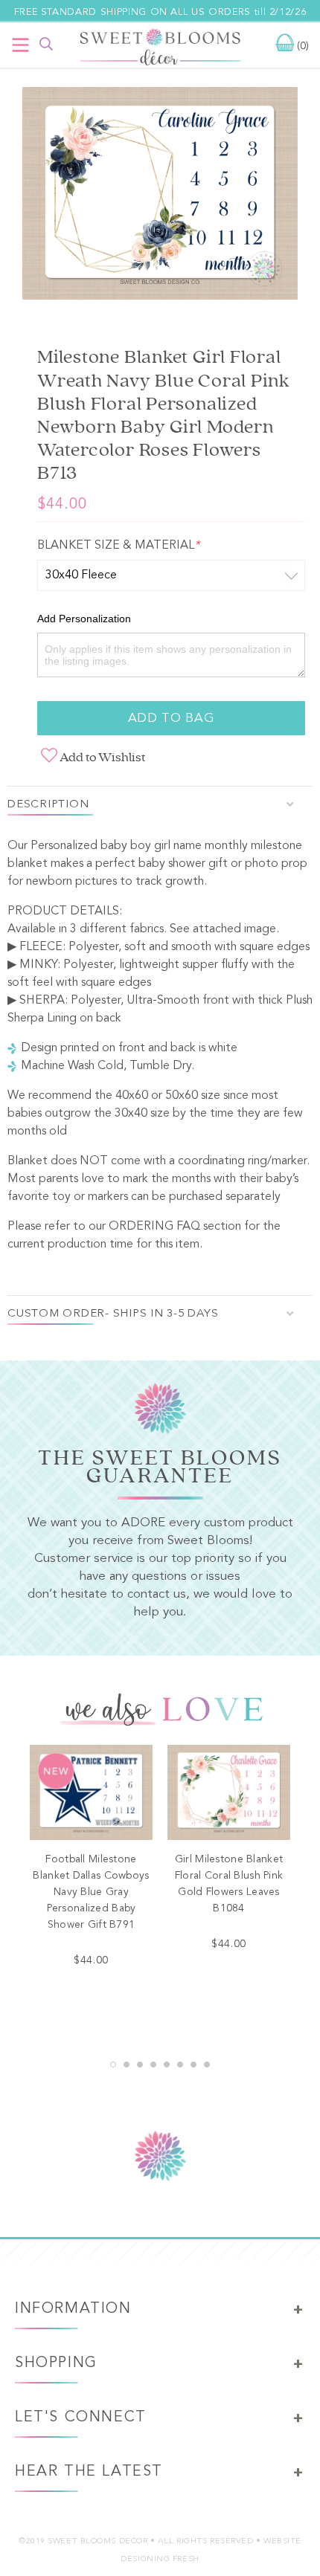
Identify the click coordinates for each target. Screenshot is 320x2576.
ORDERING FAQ (154, 1227)
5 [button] (167, 2065)
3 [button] (140, 2065)
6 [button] (180, 2065)
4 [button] (153, 2065)
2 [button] (127, 2065)
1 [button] (113, 2065)
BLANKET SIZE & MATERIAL (118, 546)
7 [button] (193, 2065)
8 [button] (207, 2065)
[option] (160, 196)
